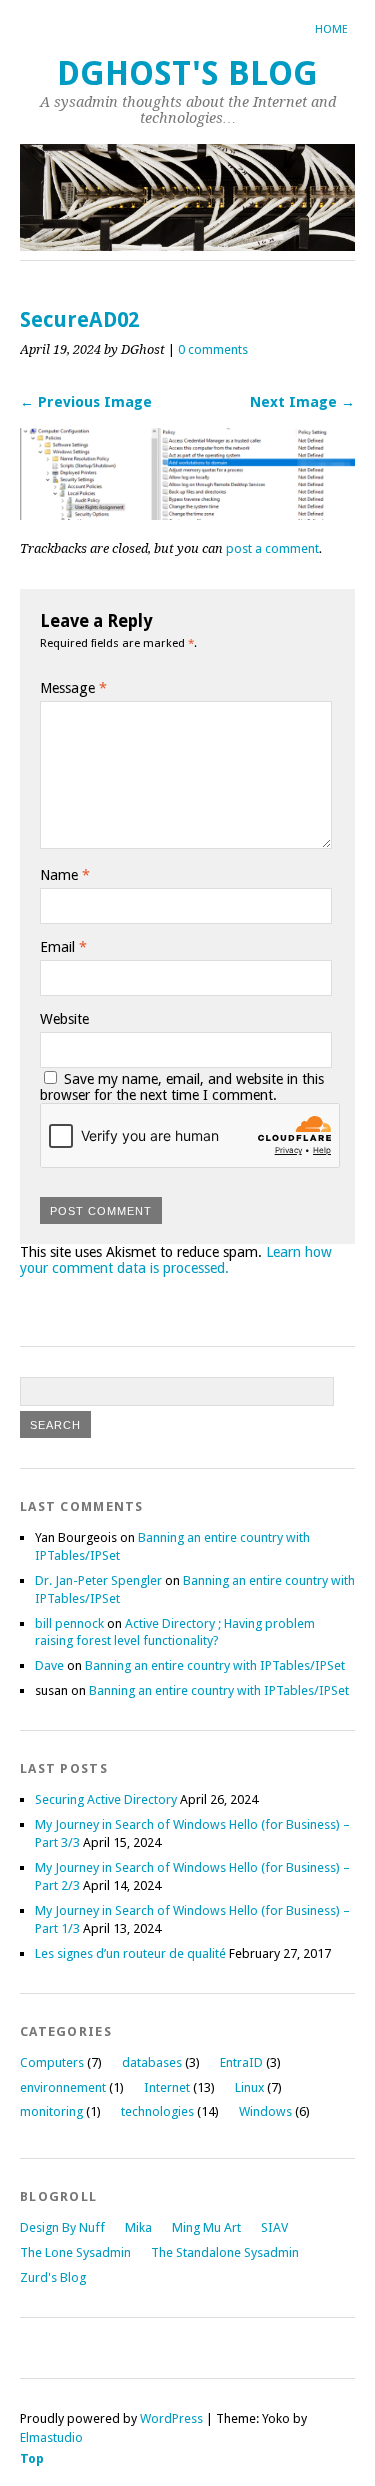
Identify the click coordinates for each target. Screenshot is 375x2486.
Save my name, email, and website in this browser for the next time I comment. (182, 1087)
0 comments (213, 349)
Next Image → (302, 402)
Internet (167, 2087)
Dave (49, 1665)
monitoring (51, 2111)
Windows (265, 2111)
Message (73, 688)
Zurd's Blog (53, 2277)
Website (64, 1019)
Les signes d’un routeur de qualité (130, 1953)
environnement (63, 2087)
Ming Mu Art (206, 2227)
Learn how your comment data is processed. (176, 1260)
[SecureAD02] (187, 514)
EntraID (241, 2062)
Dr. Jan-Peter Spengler (98, 1580)
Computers (52, 2062)
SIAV (274, 2227)
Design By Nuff (62, 2227)
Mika (138, 2227)
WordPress (171, 2418)
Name (65, 875)
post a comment (272, 548)
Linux (249, 2087)
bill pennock (69, 1623)
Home (331, 29)
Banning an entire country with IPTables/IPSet (215, 1665)
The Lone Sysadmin (75, 2252)
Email (63, 947)
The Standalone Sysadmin (225, 2252)
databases (152, 2062)
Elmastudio (51, 2437)
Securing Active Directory (106, 1799)
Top (32, 2458)
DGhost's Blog (187, 73)
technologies (157, 2111)
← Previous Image (86, 402)
